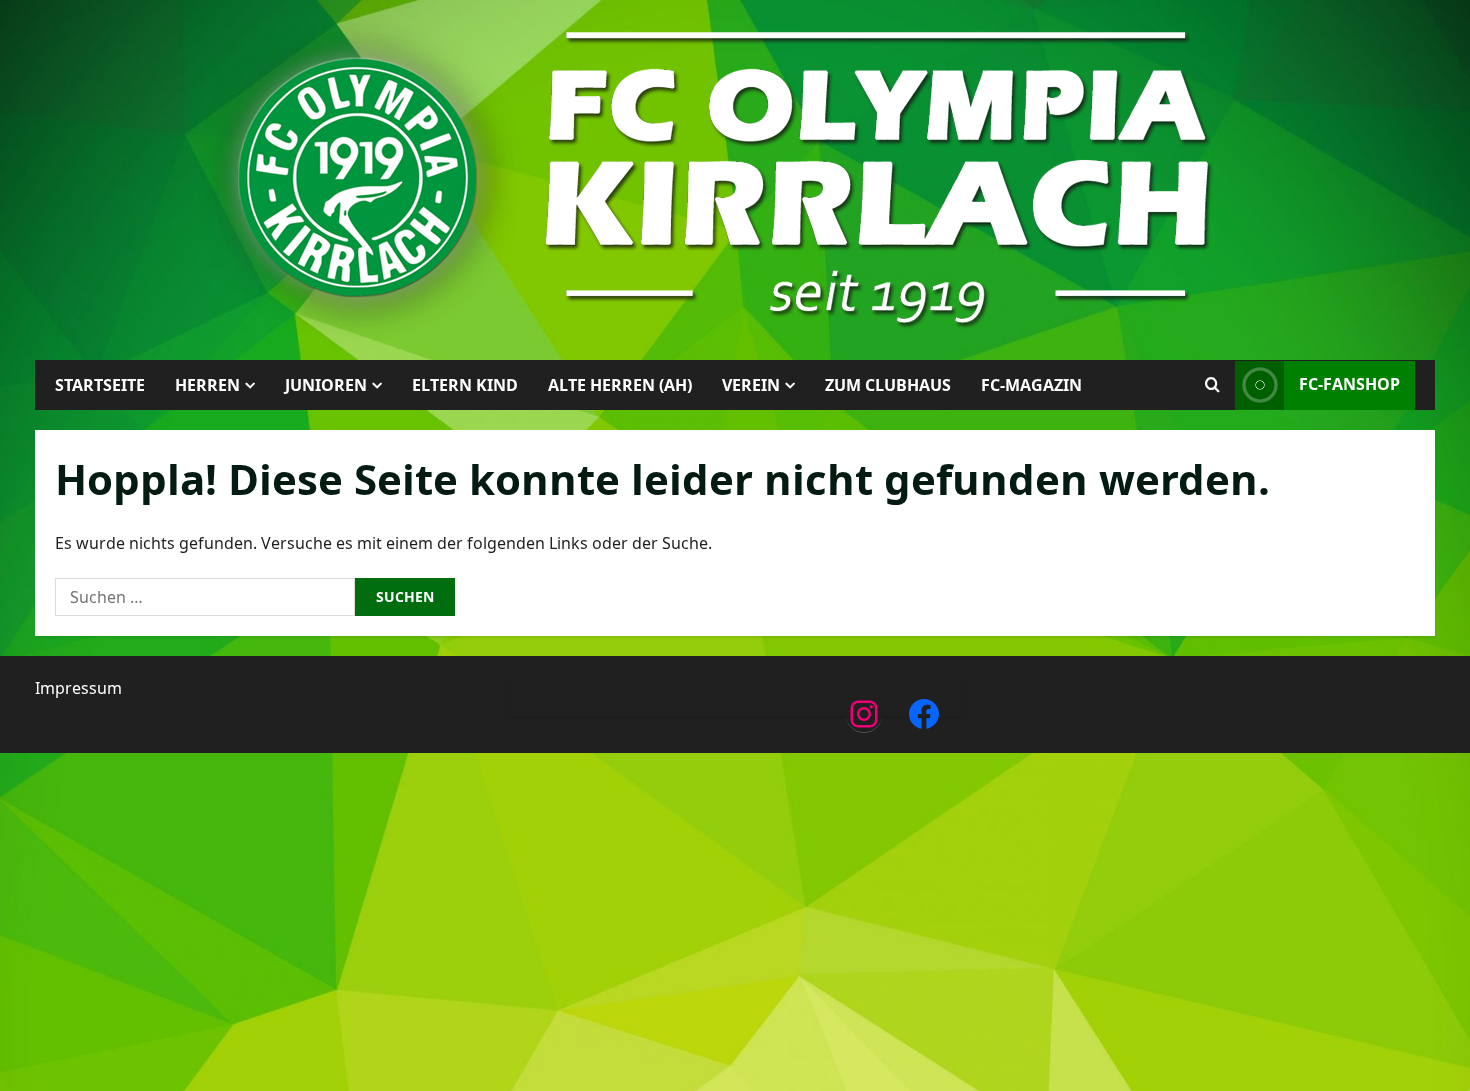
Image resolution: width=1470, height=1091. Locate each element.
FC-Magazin (1031, 385)
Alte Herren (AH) (620, 385)
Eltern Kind (465, 385)
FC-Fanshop (1349, 384)
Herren (207, 385)
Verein (751, 385)
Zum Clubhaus (888, 385)
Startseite (100, 385)
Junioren (326, 385)
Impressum (78, 688)
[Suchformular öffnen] (1212, 385)
